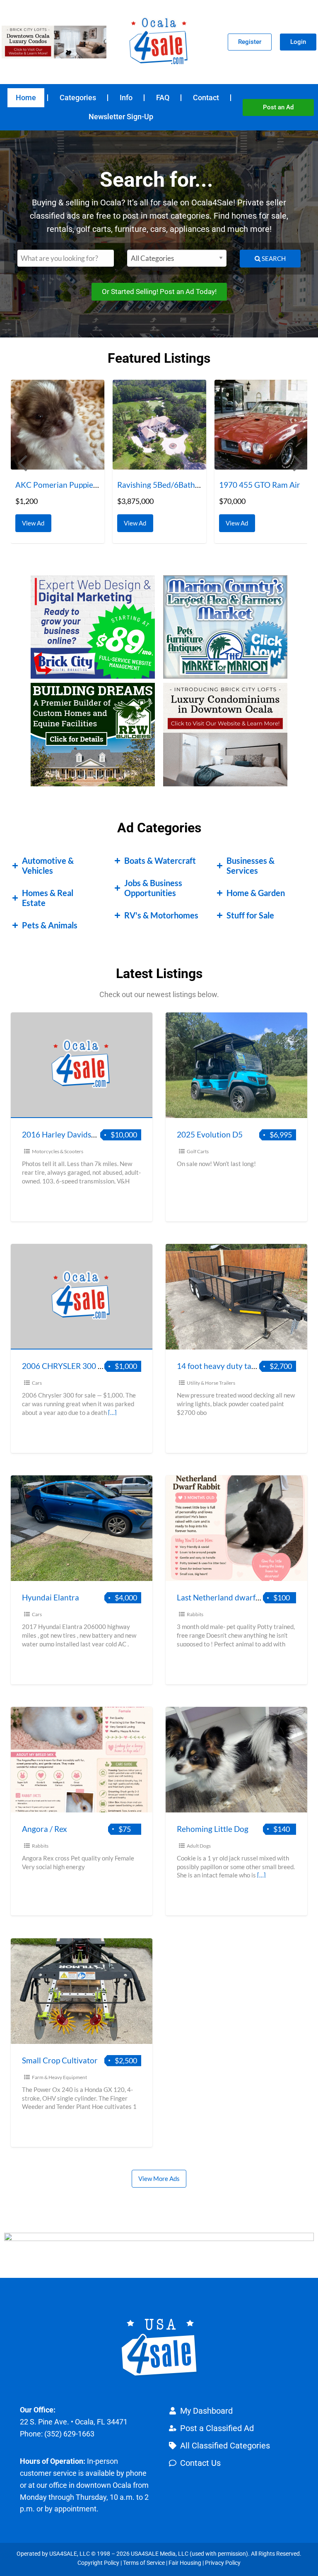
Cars (37, 1383)
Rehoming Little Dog (213, 1829)
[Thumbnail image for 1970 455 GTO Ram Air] (159, 425)
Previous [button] (21, 462)
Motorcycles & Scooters (58, 1151)
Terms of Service (144, 2563)
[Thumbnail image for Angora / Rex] (82, 1760)
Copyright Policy (98, 2563)
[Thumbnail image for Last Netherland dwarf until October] (236, 1528)
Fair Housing (185, 2563)
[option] (58, 461)
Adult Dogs (199, 1846)
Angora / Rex (45, 1829)
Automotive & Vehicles (48, 865)
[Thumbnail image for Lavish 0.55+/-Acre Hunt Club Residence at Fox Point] (261, 425)
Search (273, 271)
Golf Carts (198, 1151)
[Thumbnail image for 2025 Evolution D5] (236, 1065)
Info (126, 98)
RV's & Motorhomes (161, 915)
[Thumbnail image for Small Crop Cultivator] (82, 1991)
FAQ (163, 98)
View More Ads (159, 2178)
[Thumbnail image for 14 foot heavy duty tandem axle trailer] (236, 1297)
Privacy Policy (223, 2563)
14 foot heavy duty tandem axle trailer (244, 1366)
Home (26, 98)
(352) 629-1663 (69, 2434)
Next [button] (297, 462)
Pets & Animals (50, 925)
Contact (206, 98)
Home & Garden (256, 893)
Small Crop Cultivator (60, 2060)
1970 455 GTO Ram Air (158, 485)
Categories (78, 98)
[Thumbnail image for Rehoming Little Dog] (236, 1760)
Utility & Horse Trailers (211, 1383)
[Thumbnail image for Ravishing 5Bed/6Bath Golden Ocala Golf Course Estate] (58, 425)
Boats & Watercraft (160, 860)
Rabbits (195, 1614)
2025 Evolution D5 (210, 1134)
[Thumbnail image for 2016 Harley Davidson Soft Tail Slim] (82, 1065)
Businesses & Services (251, 865)
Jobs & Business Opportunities (153, 888)
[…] (112, 1412)
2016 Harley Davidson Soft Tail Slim (84, 1134)
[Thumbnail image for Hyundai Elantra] (82, 1528)
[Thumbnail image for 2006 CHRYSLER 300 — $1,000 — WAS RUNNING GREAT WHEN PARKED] (82, 1297)
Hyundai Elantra (51, 1597)
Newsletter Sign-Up (121, 117)
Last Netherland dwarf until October (241, 1597)
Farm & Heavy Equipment (59, 2077)
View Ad (35, 521)
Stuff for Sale (250, 915)
